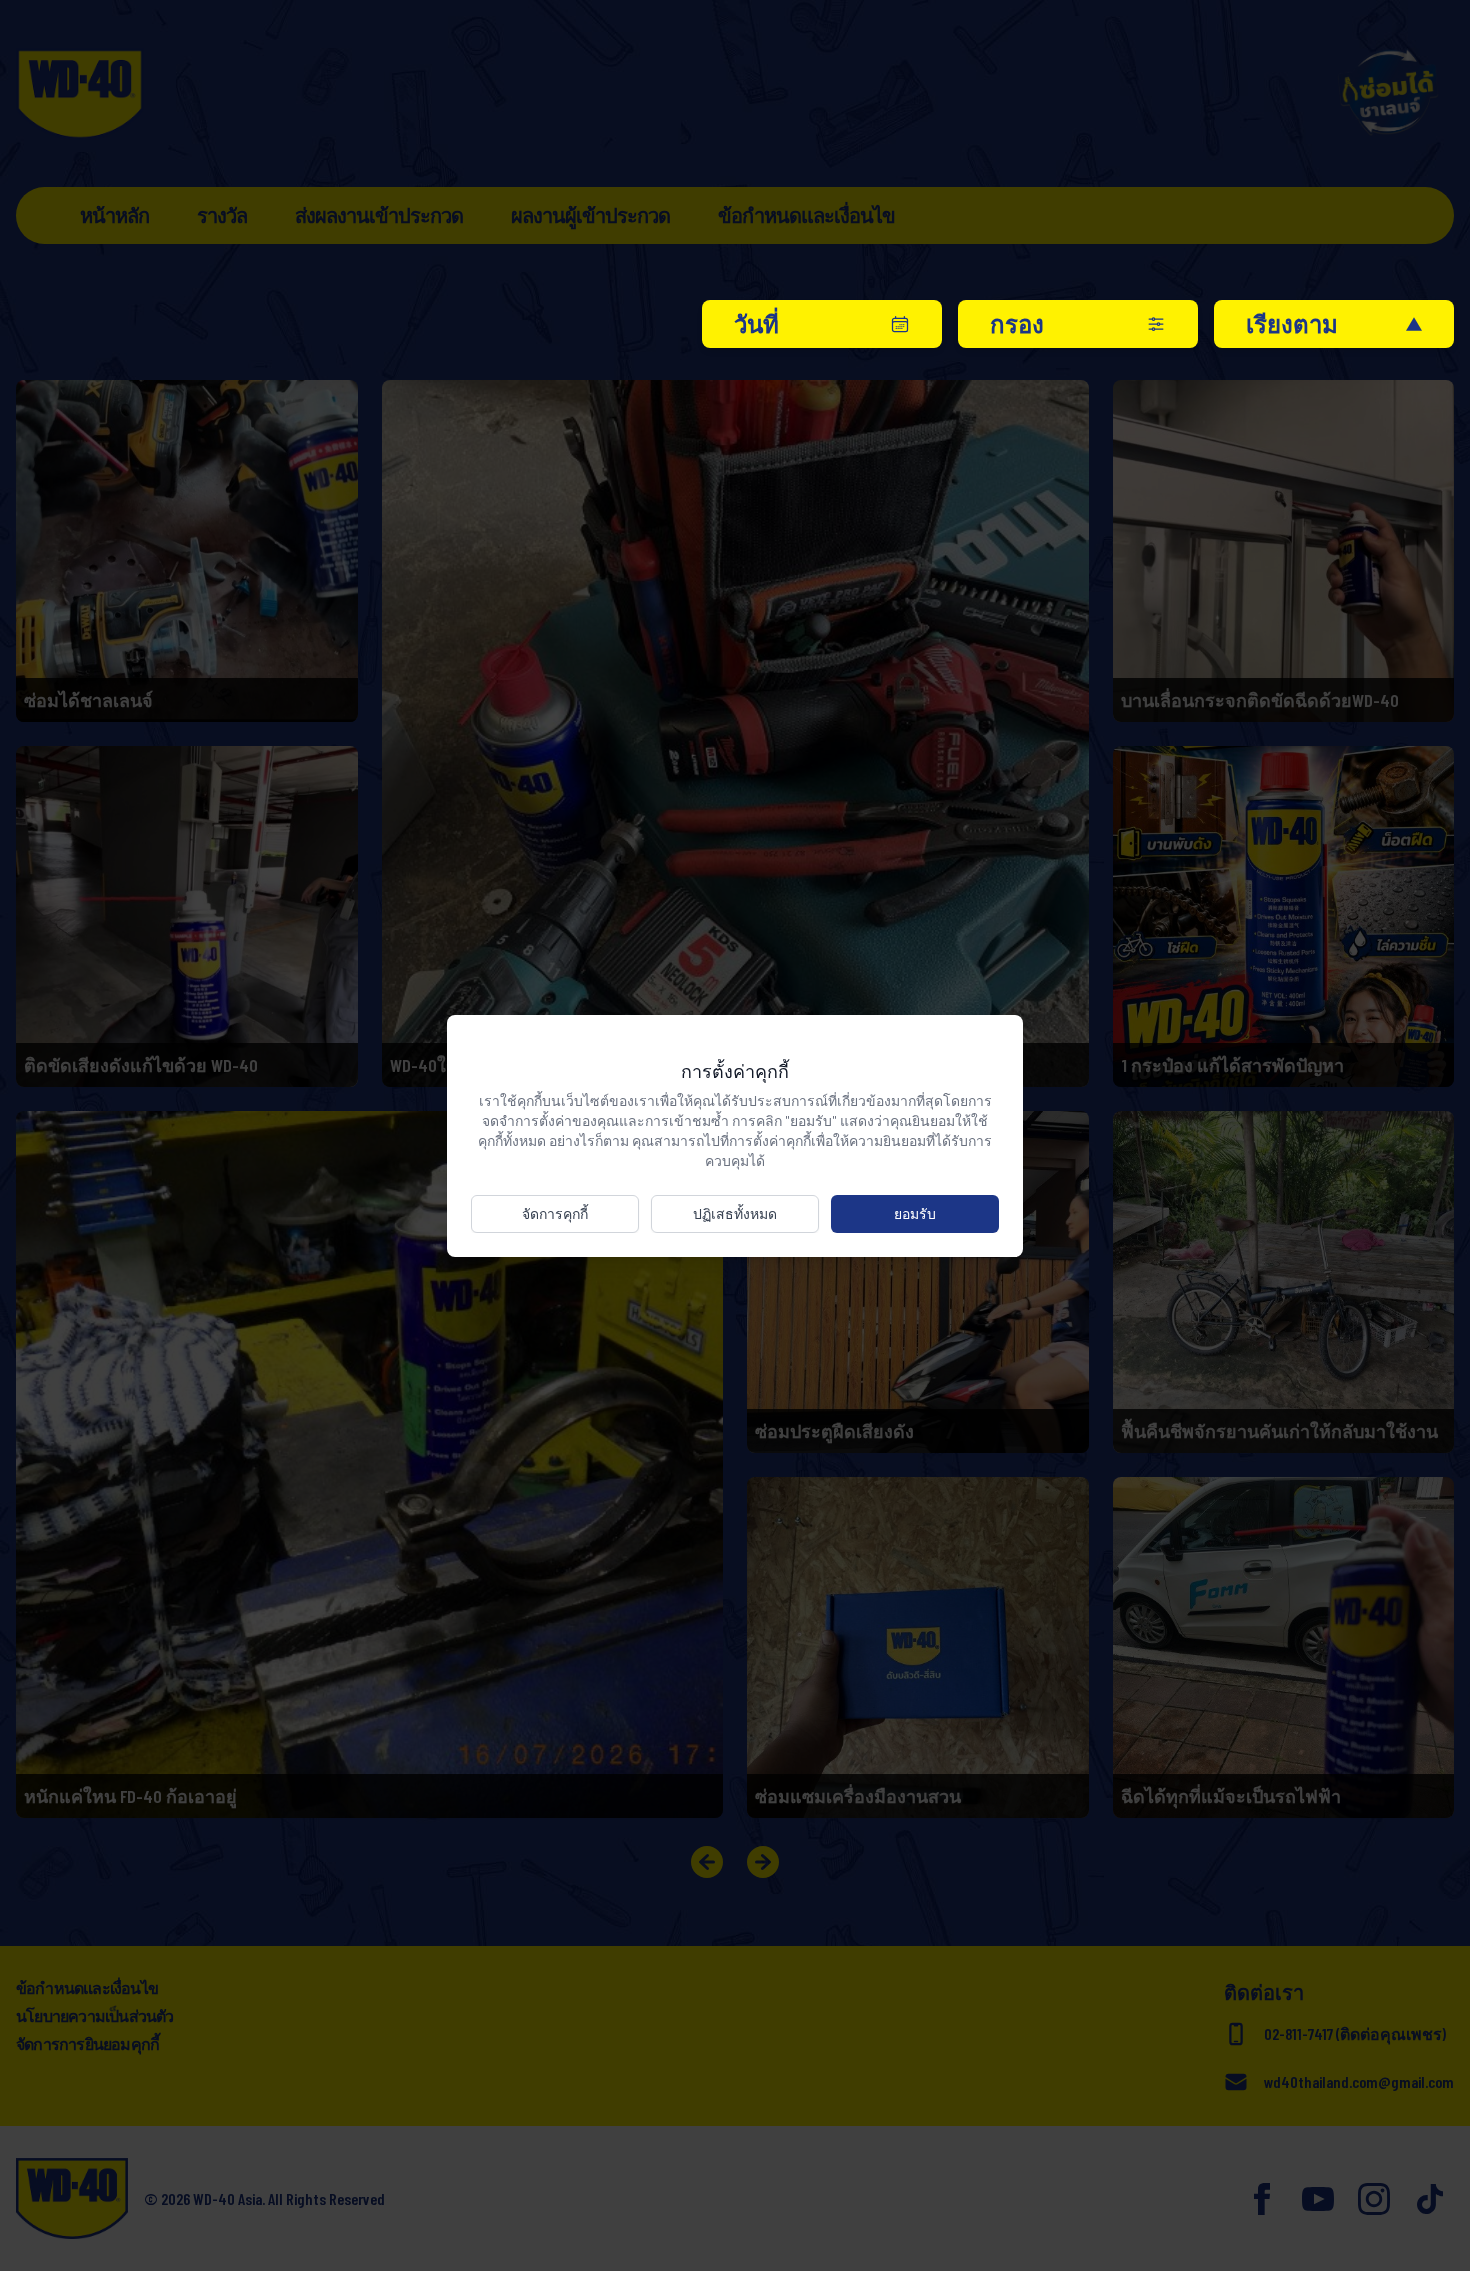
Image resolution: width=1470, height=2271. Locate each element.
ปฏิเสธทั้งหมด (735, 1213)
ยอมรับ (915, 1213)
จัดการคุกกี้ (555, 1213)
